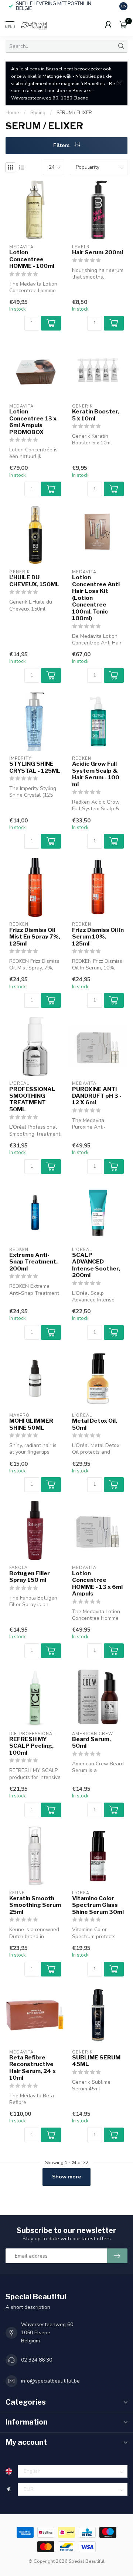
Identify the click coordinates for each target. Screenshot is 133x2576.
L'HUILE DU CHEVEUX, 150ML (34, 581)
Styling (38, 113)
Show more (66, 2177)
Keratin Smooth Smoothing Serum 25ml (35, 1905)
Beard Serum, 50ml (91, 1743)
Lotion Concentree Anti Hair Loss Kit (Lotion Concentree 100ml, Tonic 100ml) (96, 598)
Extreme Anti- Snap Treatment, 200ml (33, 1262)
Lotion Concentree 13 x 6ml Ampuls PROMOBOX (33, 422)
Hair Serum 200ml (98, 252)
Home (12, 113)
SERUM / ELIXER (74, 113)
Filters (62, 145)
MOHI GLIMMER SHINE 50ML (31, 1424)
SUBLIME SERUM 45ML (96, 2061)
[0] (123, 24)
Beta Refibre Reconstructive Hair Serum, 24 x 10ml (33, 2068)
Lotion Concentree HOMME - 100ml (32, 259)
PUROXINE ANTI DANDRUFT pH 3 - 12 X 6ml (97, 1096)
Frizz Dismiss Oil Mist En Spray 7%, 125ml (35, 937)
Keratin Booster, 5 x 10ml (96, 415)
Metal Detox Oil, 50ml (95, 1424)
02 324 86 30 (37, 2360)
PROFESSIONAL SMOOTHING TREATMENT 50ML (32, 1099)
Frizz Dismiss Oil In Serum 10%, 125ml (98, 937)
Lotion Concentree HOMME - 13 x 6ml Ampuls (97, 1584)
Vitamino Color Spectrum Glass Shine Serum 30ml (98, 1905)
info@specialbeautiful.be (50, 2381)
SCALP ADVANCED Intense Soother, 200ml (96, 1265)
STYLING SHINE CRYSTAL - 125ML (35, 767)
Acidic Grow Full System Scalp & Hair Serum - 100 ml (96, 774)
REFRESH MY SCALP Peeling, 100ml (31, 1746)
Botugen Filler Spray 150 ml (30, 1577)
